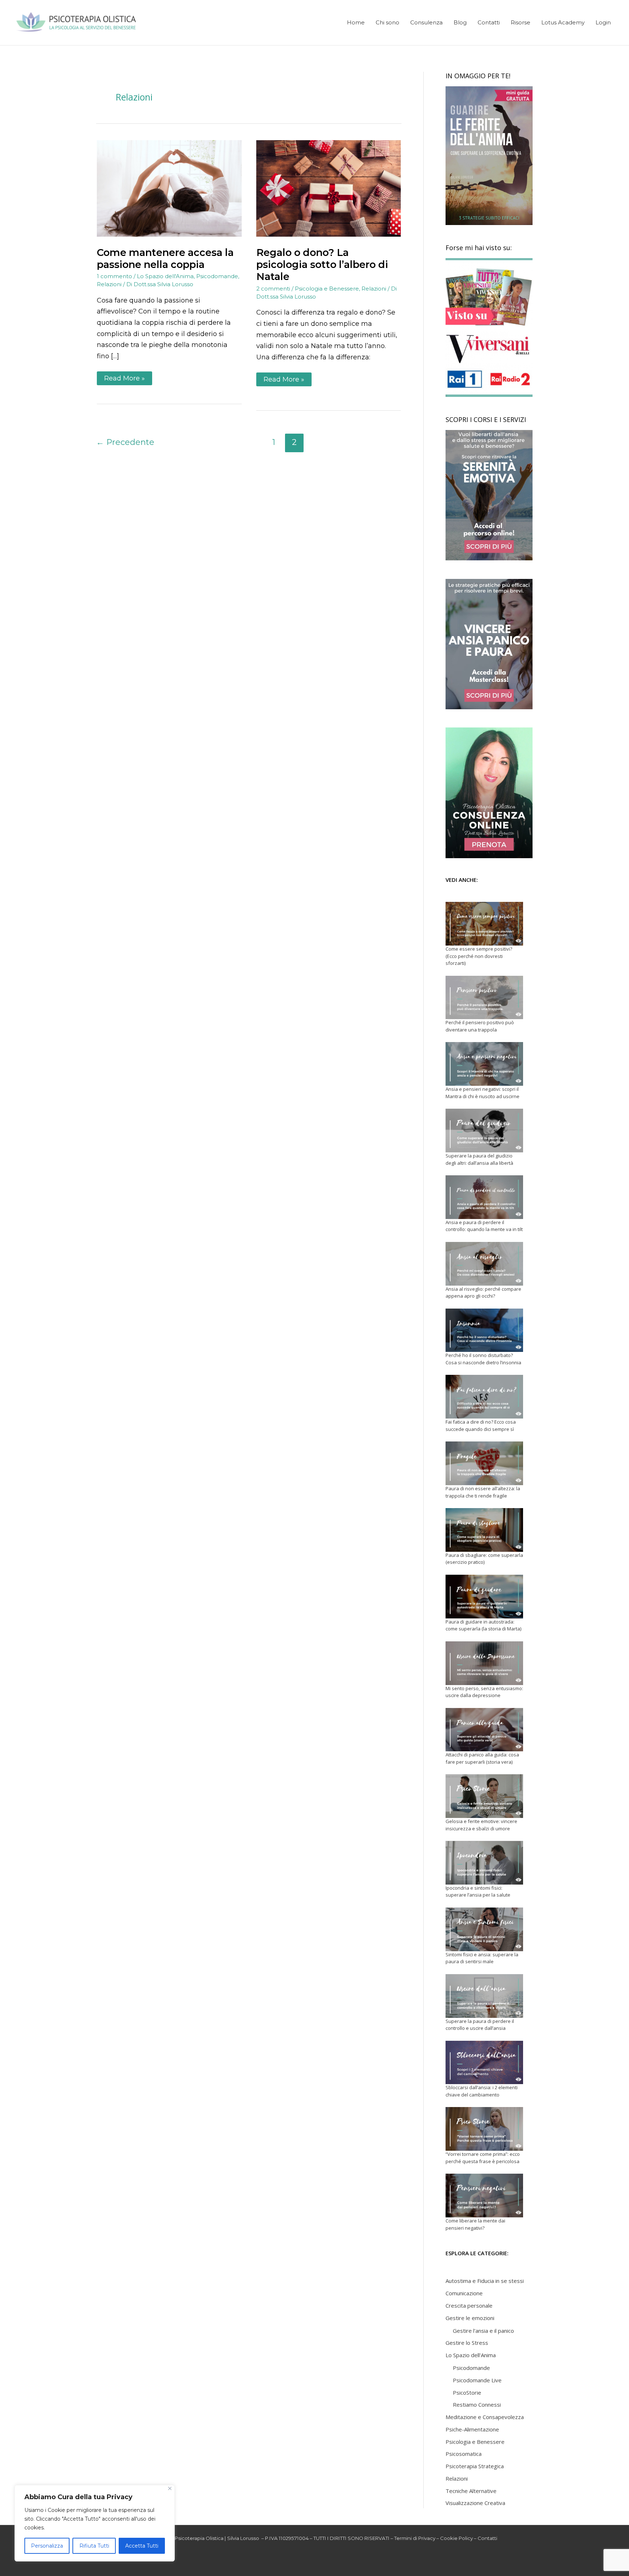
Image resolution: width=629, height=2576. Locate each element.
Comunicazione (464, 2293)
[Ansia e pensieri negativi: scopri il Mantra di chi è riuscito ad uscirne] (484, 1064)
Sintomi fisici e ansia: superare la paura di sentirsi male (482, 1958)
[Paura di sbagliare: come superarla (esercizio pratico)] (484, 1530)
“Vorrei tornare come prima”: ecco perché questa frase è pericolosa (483, 2158)
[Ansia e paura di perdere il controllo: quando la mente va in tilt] (484, 1197)
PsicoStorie (467, 2392)
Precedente (125, 442)
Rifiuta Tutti (94, 2546)
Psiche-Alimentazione (472, 2429)
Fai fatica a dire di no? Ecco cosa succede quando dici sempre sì (481, 1425)
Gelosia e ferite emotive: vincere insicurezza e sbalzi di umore (481, 1825)
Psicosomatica (464, 2454)
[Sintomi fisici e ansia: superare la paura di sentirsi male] (484, 1929)
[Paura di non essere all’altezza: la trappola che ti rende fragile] (484, 1463)
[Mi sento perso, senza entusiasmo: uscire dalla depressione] (484, 1663)
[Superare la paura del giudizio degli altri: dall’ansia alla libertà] (484, 1131)
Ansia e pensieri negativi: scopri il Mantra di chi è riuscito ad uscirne (482, 1093)
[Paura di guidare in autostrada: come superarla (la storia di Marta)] (484, 1597)
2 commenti (273, 289)
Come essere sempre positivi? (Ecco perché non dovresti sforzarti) (479, 956)
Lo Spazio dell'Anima (165, 276)
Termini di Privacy (415, 2538)
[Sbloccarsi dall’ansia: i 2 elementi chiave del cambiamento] (484, 2063)
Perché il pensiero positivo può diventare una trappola (480, 1026)
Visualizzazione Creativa (475, 2503)
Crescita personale (469, 2305)
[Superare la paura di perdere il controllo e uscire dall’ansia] (484, 1996)
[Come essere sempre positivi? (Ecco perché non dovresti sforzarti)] (484, 924)
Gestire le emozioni (470, 2318)
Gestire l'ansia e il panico (483, 2331)
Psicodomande (217, 276)
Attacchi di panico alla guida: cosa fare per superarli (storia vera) (482, 1758)
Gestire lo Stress (467, 2343)
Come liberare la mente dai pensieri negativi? (475, 2224)
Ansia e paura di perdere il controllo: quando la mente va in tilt (484, 1226)
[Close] (170, 2488)
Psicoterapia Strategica (475, 2466)
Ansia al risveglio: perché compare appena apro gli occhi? (483, 1293)
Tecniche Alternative (471, 2491)
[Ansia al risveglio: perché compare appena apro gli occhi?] (484, 1264)
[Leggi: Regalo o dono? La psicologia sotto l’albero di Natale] (329, 188)
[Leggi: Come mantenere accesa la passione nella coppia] (169, 188)
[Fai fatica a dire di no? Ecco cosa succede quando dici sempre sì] (484, 1397)
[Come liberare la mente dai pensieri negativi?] (484, 2196)
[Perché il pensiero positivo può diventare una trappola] (484, 998)
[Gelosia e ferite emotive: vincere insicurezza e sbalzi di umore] (484, 1796)
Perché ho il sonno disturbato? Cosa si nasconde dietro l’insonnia (483, 1359)
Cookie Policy (456, 2538)
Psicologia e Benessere (327, 289)
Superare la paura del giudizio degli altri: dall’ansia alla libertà (479, 1159)
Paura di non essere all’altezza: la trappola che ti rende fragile (483, 1492)
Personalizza (47, 2546)
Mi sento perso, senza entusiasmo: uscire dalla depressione (484, 1692)
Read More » (124, 377)
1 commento (114, 276)
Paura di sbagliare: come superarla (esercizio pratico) (484, 1559)
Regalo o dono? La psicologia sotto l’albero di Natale (322, 265)
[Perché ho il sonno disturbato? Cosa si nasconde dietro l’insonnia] (484, 1330)
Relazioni (109, 284)
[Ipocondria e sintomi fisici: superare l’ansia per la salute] (484, 1863)
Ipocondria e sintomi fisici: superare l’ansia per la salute (478, 1891)
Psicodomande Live (477, 2380)
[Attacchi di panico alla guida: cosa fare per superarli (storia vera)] (484, 1730)
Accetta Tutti (142, 2546)
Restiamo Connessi (477, 2405)
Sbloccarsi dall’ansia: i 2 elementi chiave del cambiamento (482, 2091)
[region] (95, 2523)
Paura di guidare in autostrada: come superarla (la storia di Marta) (483, 1625)
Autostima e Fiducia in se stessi (485, 2281)
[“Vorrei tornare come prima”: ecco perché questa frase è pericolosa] (484, 2129)
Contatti (487, 2538)
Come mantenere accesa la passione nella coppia (165, 259)
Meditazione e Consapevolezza (485, 2417)
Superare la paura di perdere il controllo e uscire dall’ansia (480, 2025)
